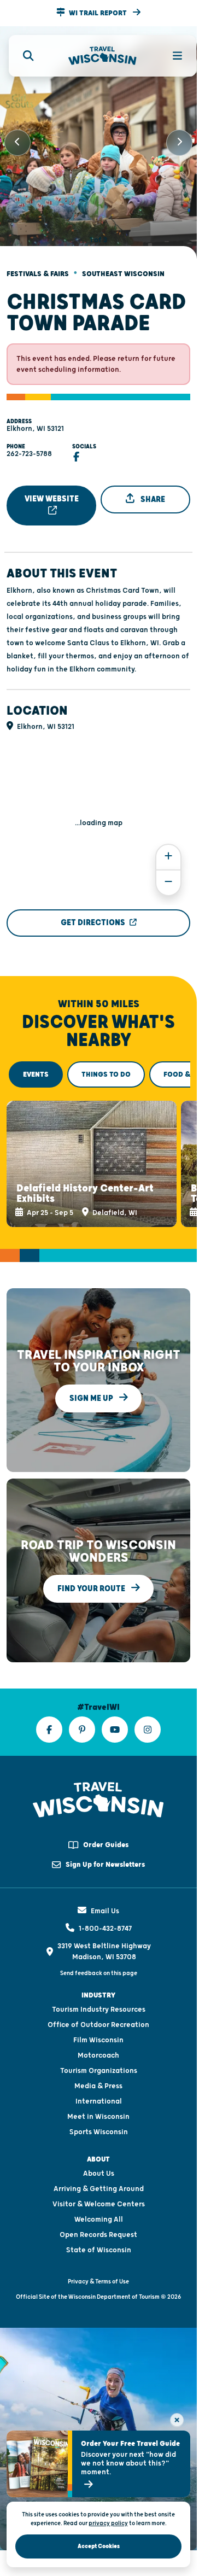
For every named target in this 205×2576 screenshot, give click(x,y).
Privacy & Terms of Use (98, 2267)
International (99, 2087)
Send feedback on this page (99, 1958)
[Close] (177, 2420)
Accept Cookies (99, 2546)
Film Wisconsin (98, 2025)
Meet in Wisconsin (98, 2102)
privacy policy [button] (108, 2523)
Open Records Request (98, 2220)
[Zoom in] (168, 848)
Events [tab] (36, 1065)
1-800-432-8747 (105, 1914)
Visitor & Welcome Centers (99, 2189)
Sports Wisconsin (99, 2117)
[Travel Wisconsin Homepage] (102, 56)
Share (152, 490)
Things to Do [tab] (106, 1065)
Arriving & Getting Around (99, 2174)
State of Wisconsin (99, 2235)
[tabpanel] (98, 1152)
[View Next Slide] (179, 138)
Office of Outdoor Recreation (98, 2010)
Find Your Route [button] (92, 1574)
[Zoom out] (168, 874)
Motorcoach (98, 2041)
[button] (98, 13)
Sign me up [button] (92, 1384)
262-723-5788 (29, 445)
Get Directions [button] (93, 913)
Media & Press (98, 2071)
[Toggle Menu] (171, 56)
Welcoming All (99, 2205)
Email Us (105, 1896)
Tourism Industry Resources (99, 1995)
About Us (99, 2159)
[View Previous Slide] (17, 138)
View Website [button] (52, 490)
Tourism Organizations (99, 2056)
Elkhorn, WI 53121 (35, 419)
